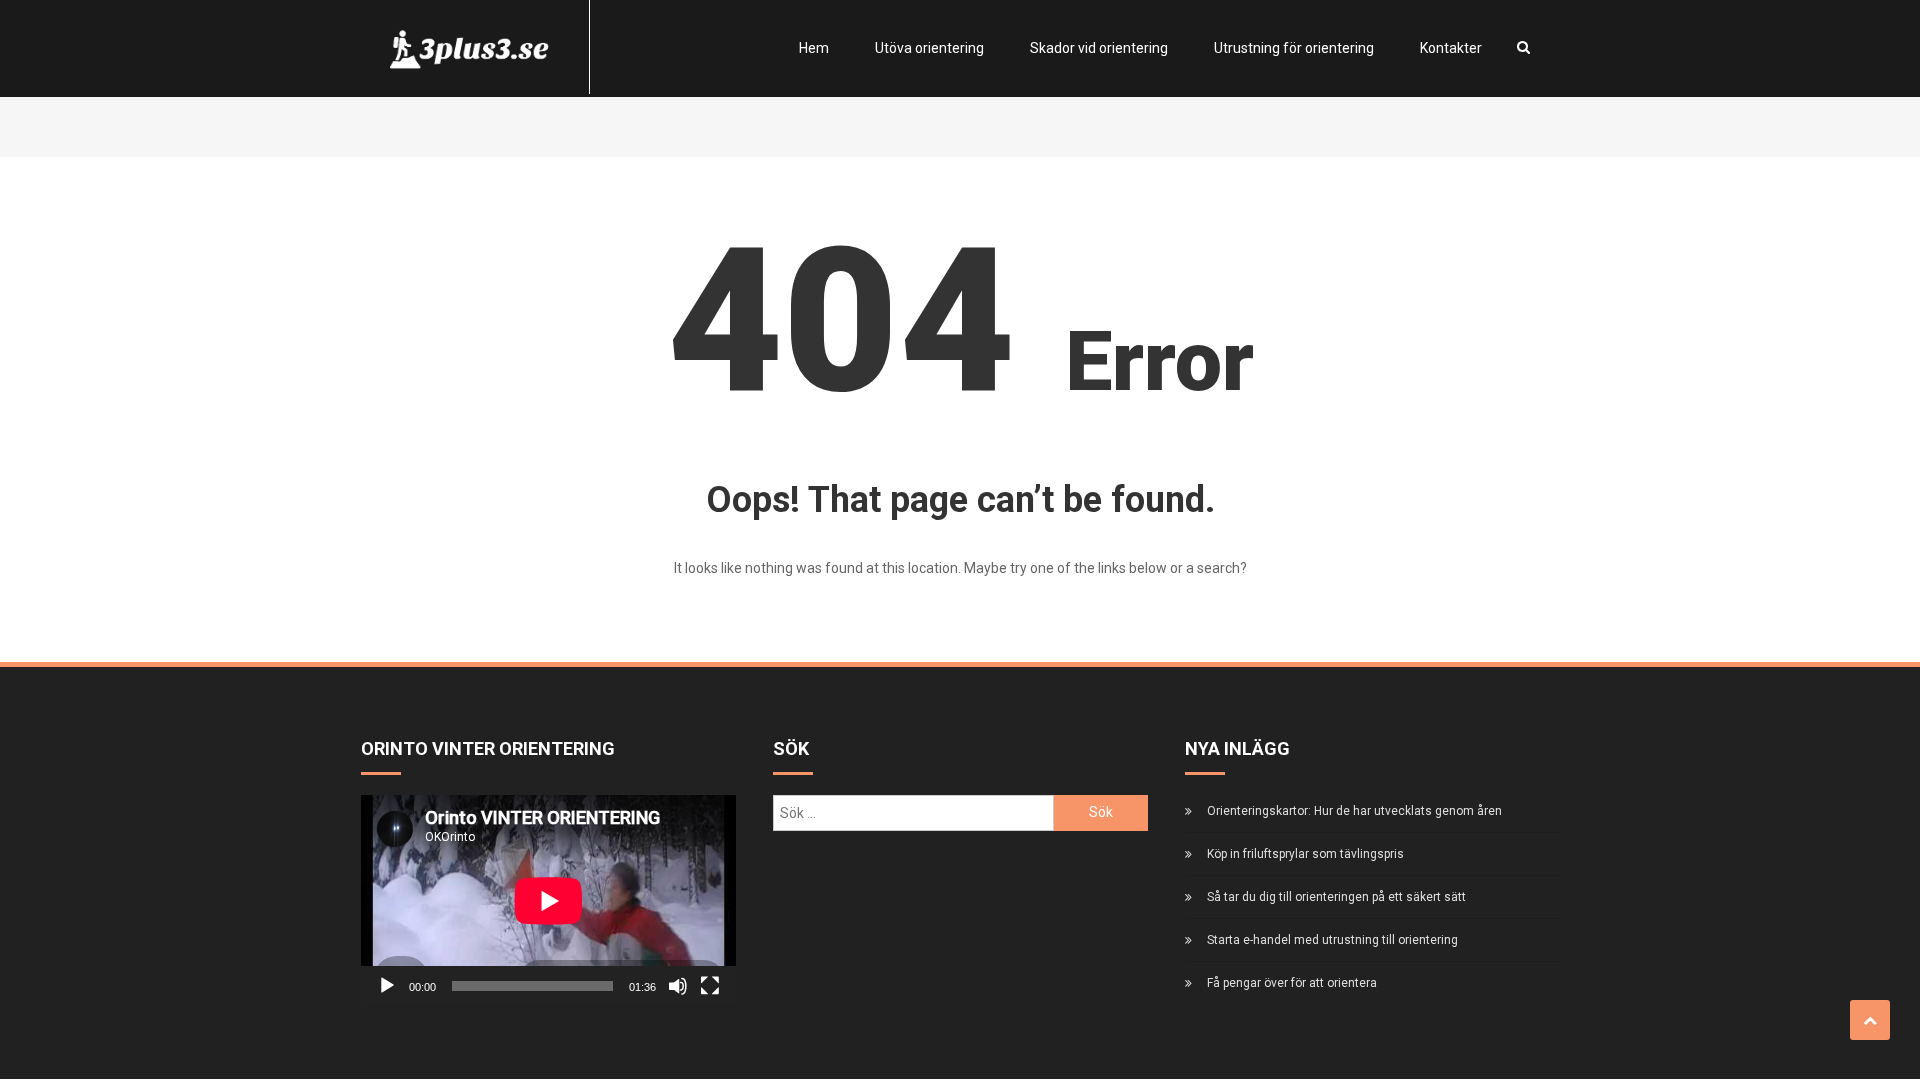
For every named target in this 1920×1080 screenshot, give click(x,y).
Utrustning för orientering (1294, 48)
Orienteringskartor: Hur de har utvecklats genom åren (1354, 811)
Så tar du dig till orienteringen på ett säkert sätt (1336, 897)
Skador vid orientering (1099, 48)
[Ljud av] (678, 986)
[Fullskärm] (710, 986)
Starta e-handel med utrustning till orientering (1332, 940)
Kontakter (1451, 48)
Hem (814, 48)
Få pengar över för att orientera (1292, 983)
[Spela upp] (387, 986)
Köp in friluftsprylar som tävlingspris (1305, 854)
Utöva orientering (929, 48)
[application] (548, 900)
